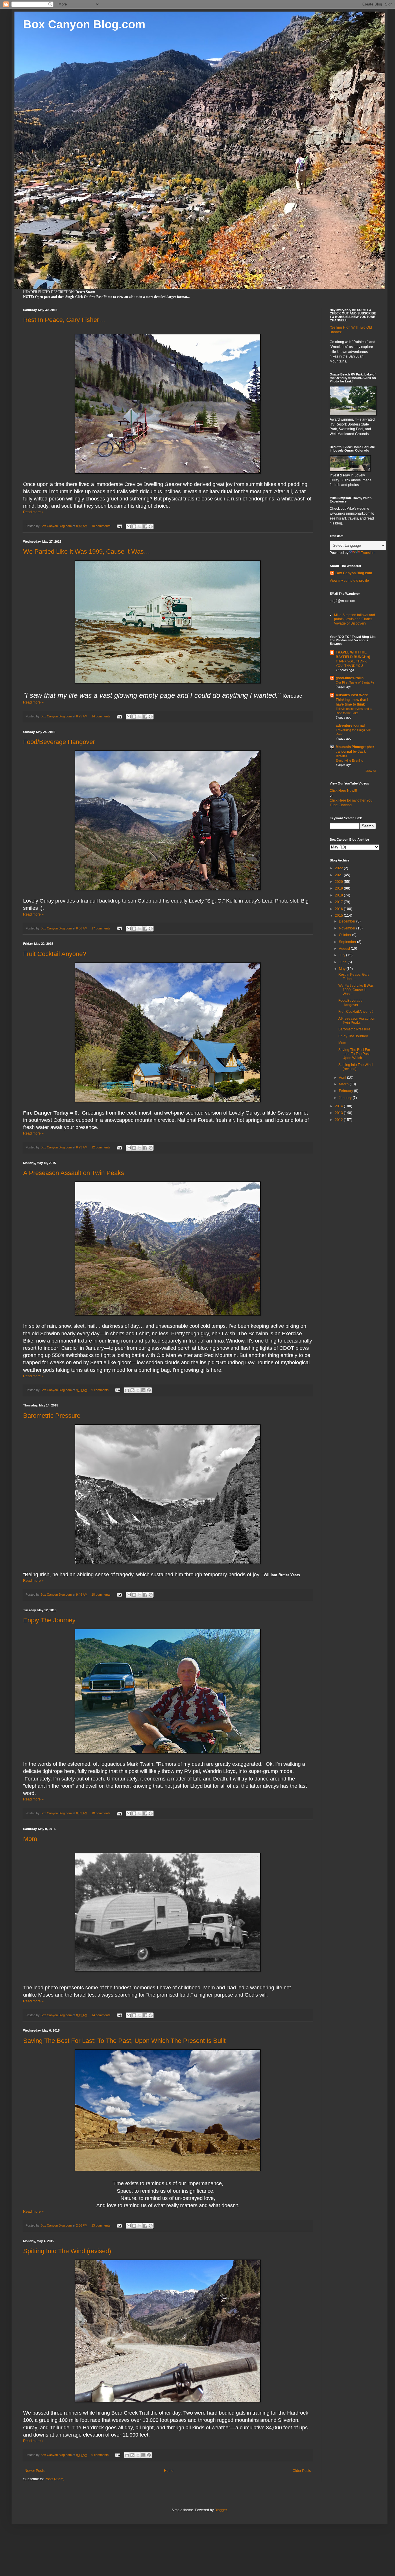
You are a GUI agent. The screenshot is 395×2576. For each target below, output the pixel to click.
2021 (339, 875)
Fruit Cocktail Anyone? (55, 954)
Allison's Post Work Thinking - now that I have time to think (352, 700)
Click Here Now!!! (343, 791)
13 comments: (102, 2225)
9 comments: (101, 1390)
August (345, 949)
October (346, 935)
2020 (339, 882)
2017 (339, 902)
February (346, 1091)
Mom (30, 1839)
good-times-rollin (350, 678)
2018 (339, 895)
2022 (339, 868)
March (344, 1084)
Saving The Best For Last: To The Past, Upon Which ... (354, 1054)
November (348, 928)
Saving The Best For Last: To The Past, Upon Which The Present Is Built (124, 2041)
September (348, 942)
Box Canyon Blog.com (84, 24)
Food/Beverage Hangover (59, 742)
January (346, 1098)
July (343, 955)
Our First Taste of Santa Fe (355, 682)
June (343, 962)
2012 (339, 1120)
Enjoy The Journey (49, 1620)
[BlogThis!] (134, 526)
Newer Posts (35, 2471)
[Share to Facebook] (145, 526)
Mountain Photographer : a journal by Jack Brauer (355, 752)
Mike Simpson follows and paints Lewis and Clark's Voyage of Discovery (355, 619)
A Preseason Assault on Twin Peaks (74, 1173)
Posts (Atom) (55, 2479)
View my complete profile (349, 581)
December (348, 921)
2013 (339, 1113)
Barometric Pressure (52, 1416)
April (343, 1078)
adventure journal (350, 726)
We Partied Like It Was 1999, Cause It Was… (87, 552)
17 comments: (102, 928)
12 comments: (102, 1147)
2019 (339, 888)
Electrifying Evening (349, 761)
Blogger (221, 2510)
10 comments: (102, 526)
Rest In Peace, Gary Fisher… (64, 320)
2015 (339, 916)
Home (169, 2471)
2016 (339, 909)
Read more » (33, 512)
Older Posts (302, 2471)
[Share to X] (140, 526)
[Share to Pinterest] (151, 526)
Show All (371, 771)
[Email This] (129, 526)
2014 (339, 1106)
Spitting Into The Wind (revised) (67, 2251)
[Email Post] (119, 526)
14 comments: (102, 716)
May (343, 969)
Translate (368, 553)
